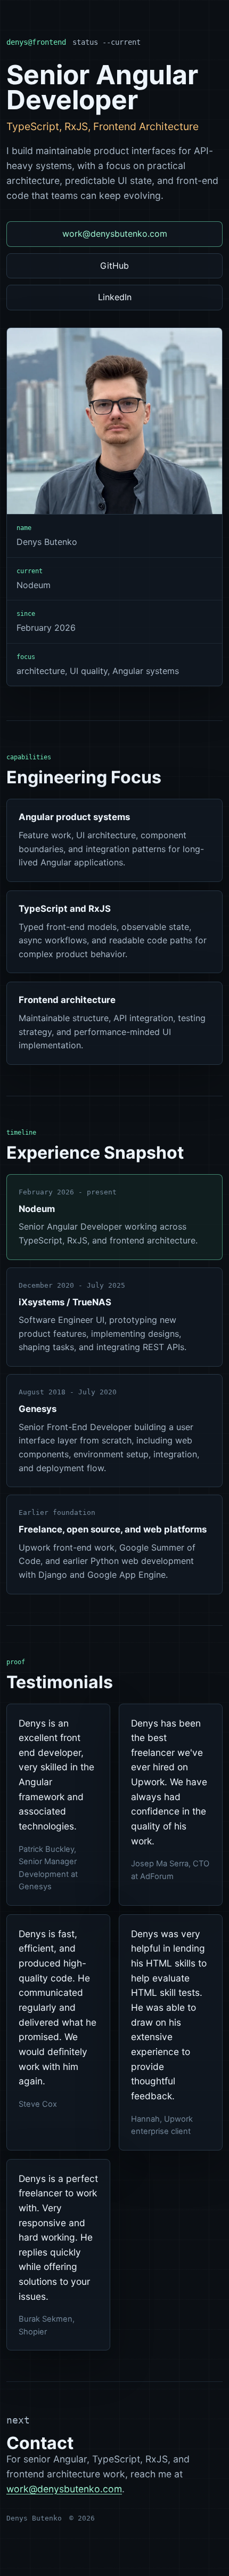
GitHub (114, 266)
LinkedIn (115, 297)
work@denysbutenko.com (115, 234)
